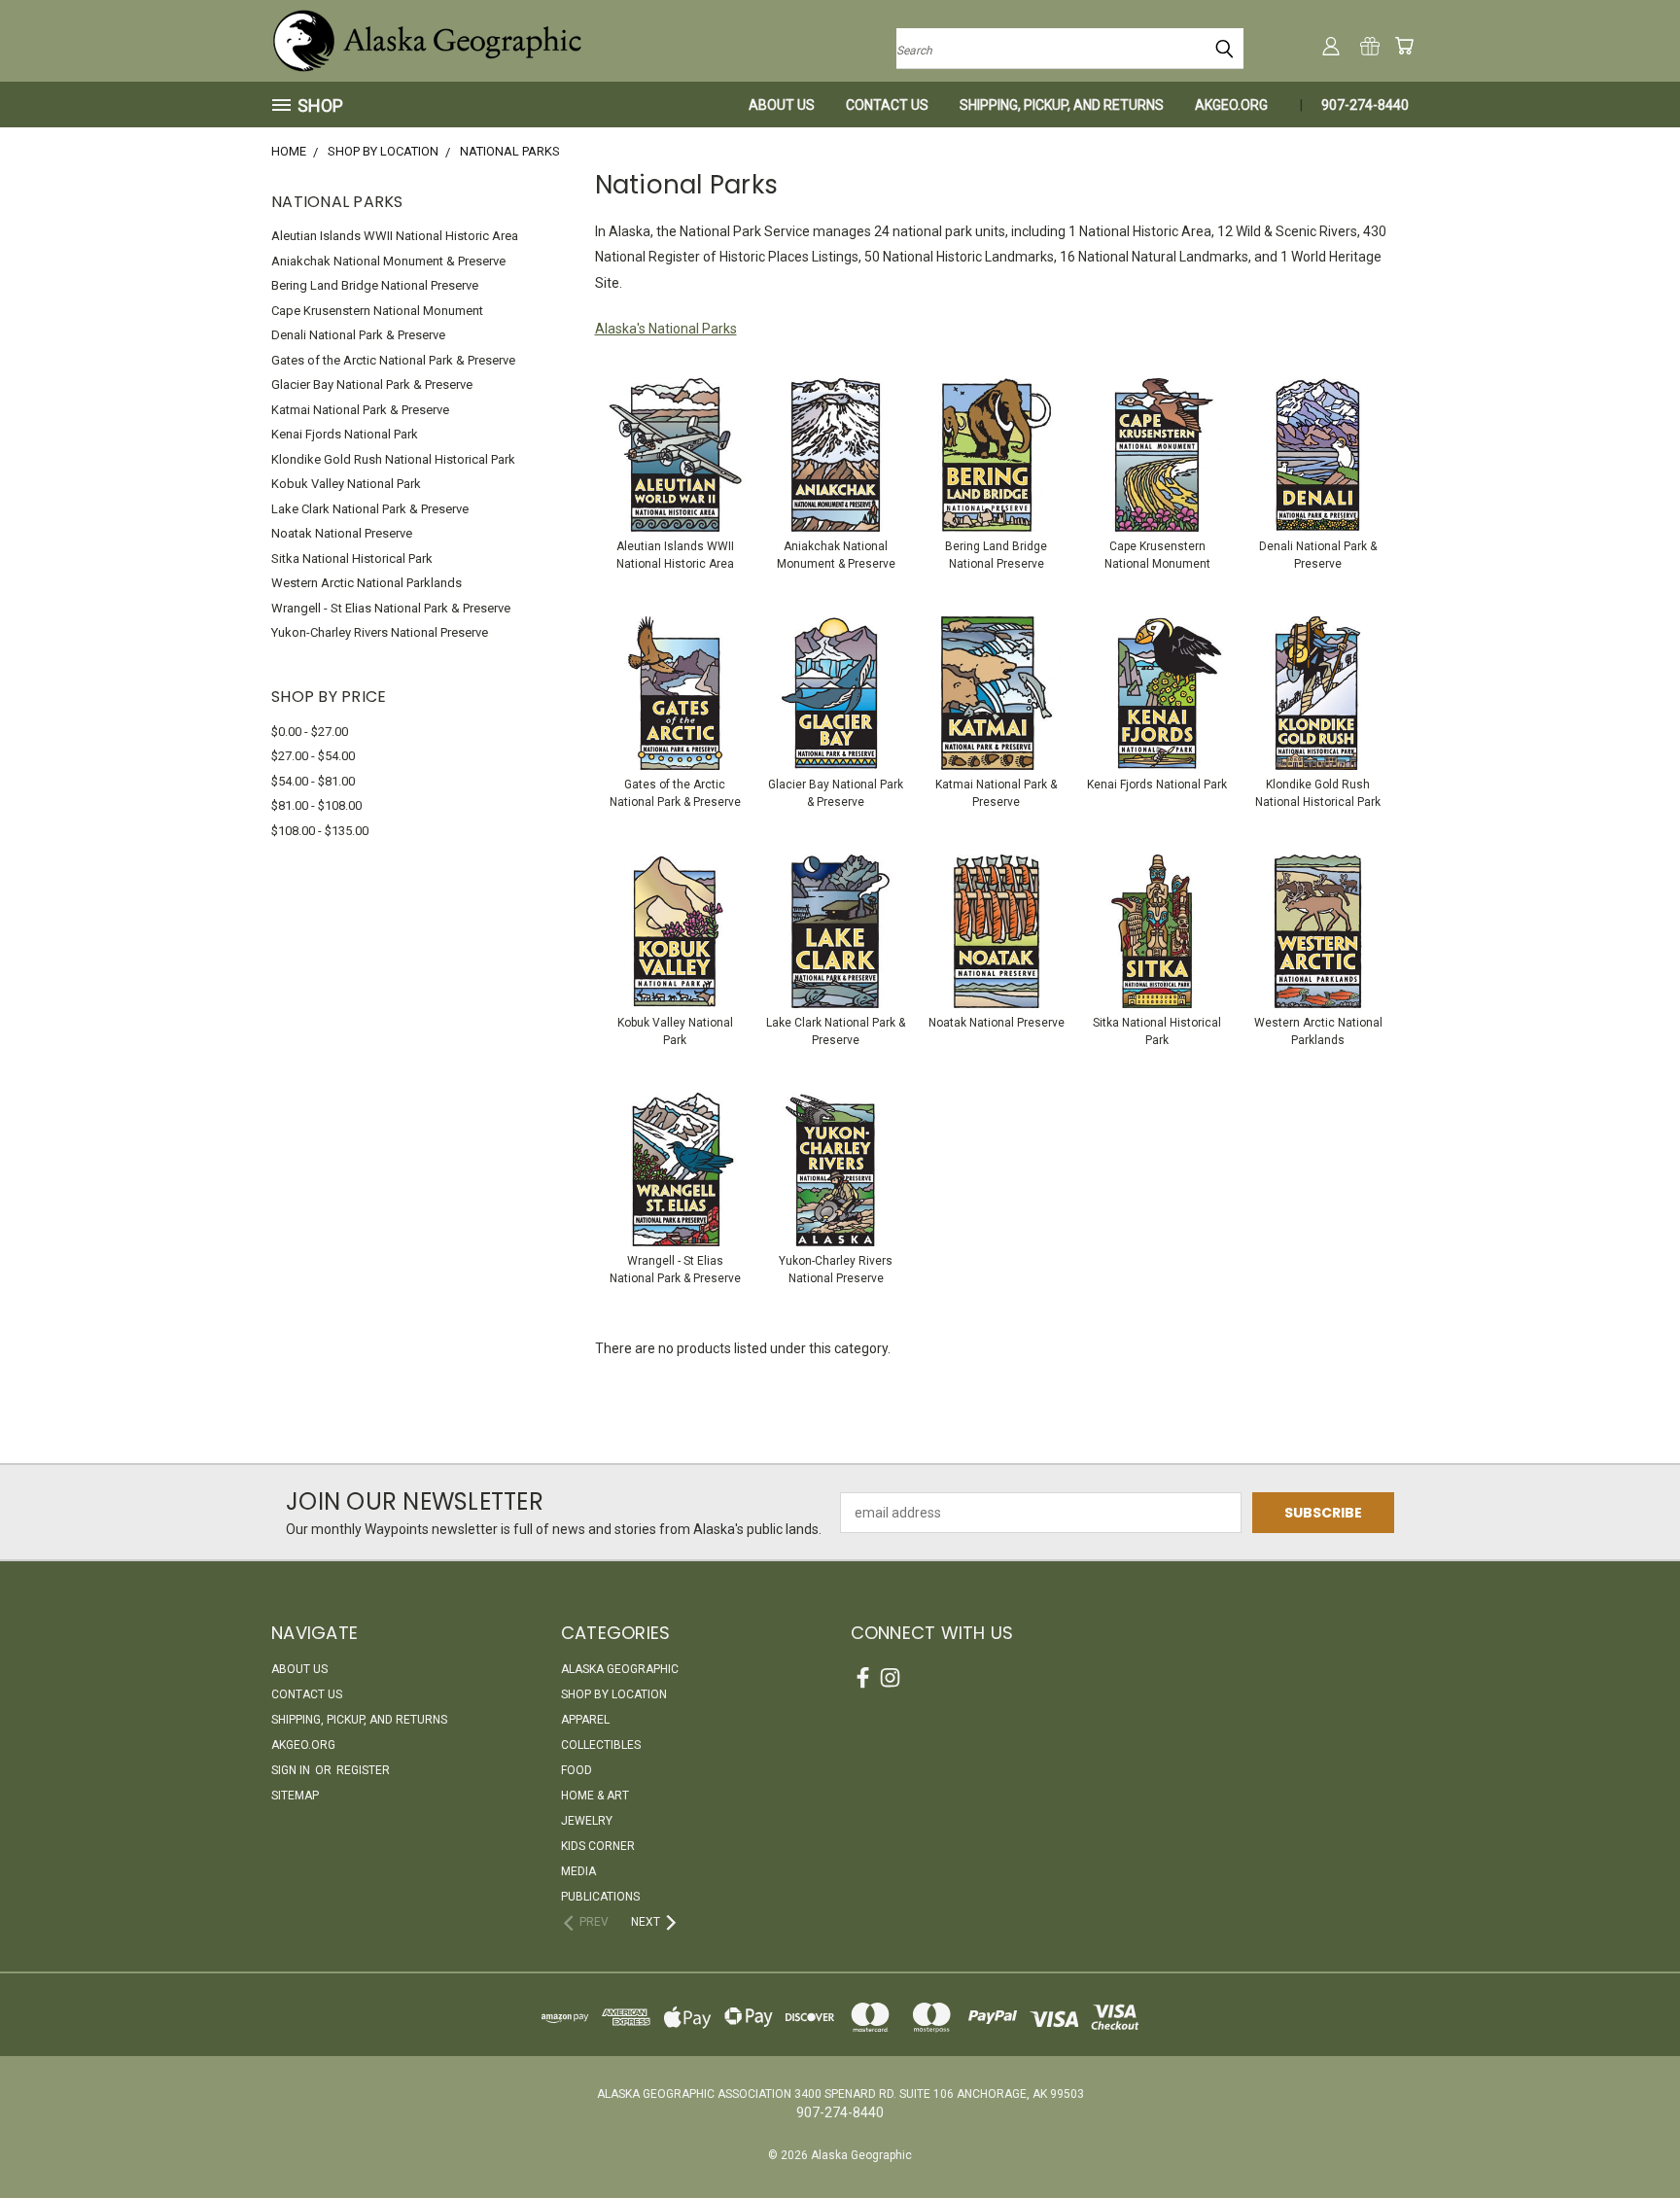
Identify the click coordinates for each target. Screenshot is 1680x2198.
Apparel (585, 1720)
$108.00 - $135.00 (320, 831)
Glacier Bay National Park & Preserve (372, 384)
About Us (782, 105)
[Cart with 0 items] (1404, 46)
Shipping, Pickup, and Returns (1062, 105)
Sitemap (295, 1796)
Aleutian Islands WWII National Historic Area (395, 236)
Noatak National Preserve (342, 533)
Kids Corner (598, 1846)
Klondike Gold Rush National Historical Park (393, 459)
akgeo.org (1231, 105)
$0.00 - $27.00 (310, 732)
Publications (600, 1897)
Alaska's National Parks (666, 329)
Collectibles (601, 1745)
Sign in (292, 1770)
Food (577, 1770)
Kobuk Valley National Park (346, 484)
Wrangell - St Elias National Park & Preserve (391, 608)
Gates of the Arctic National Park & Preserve (393, 360)
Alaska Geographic (620, 1669)
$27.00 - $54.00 (313, 756)
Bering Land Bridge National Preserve (375, 285)
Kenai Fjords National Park (345, 434)
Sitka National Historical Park (352, 558)
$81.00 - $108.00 (316, 805)
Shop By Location (614, 1694)
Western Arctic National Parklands (367, 583)
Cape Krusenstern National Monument (377, 311)
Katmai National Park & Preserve (360, 410)
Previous (1629, 2137)
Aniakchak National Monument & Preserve (388, 261)
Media (578, 1871)
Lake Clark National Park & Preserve (370, 509)
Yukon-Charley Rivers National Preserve (380, 632)
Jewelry (587, 1821)
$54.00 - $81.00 (313, 781)
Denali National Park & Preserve (358, 335)
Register (363, 1770)
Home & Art (595, 1796)
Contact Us (887, 105)
